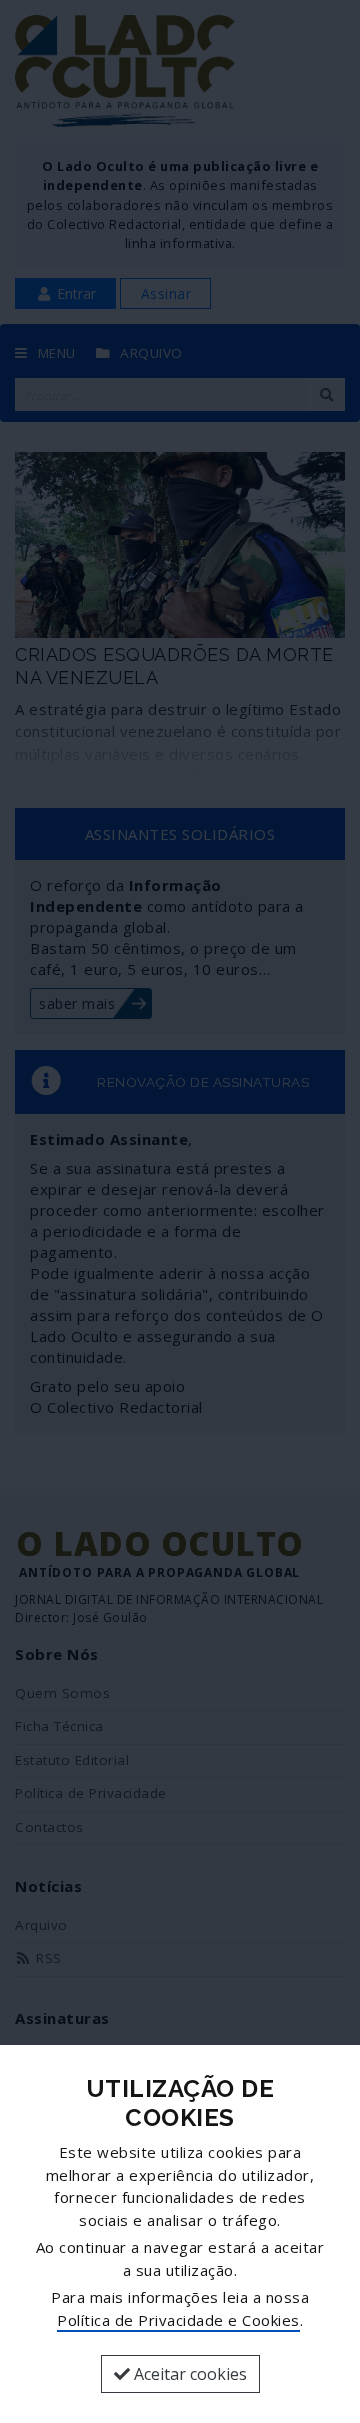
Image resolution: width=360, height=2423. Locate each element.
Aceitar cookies (188, 2374)
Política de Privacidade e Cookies (178, 2320)
